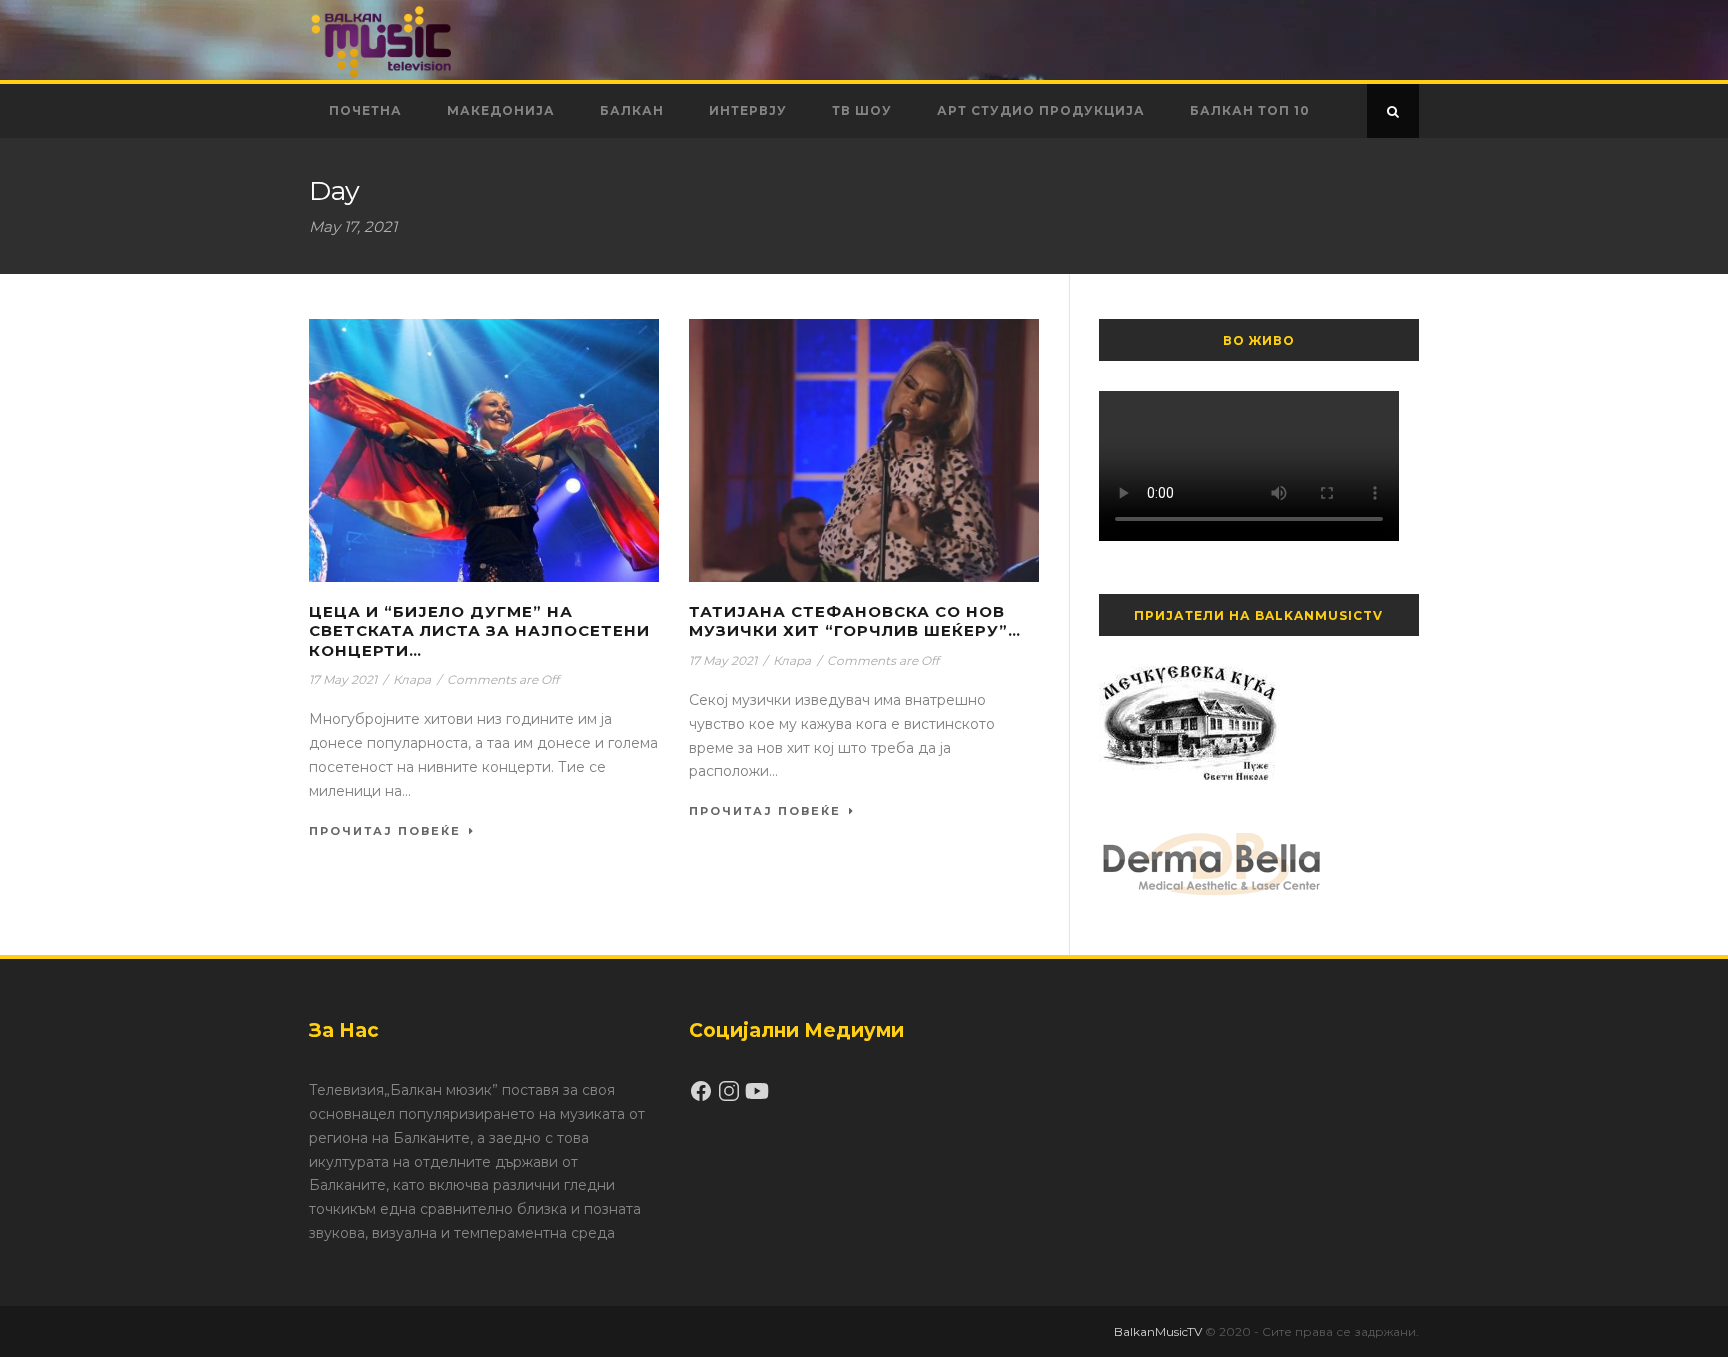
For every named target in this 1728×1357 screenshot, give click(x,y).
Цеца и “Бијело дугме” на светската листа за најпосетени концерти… (479, 631)
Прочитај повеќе (385, 831)
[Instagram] (731, 1098)
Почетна (365, 110)
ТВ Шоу (862, 110)
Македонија (501, 110)
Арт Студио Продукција (1041, 110)
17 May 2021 (343, 679)
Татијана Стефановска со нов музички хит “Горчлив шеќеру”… (855, 621)
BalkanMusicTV (1158, 1331)
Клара (412, 679)
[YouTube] (757, 1098)
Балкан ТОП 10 (1250, 110)
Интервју (748, 110)
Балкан (632, 110)
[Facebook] (703, 1098)
